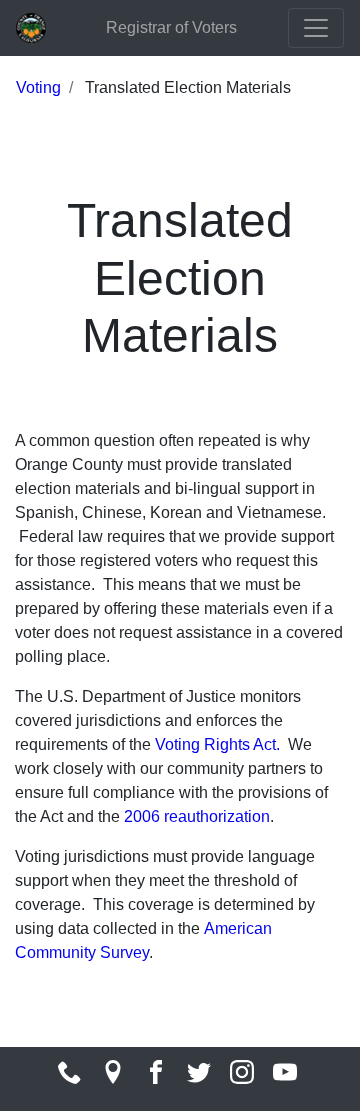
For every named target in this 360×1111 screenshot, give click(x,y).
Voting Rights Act (215, 744)
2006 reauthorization (197, 816)
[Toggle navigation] (316, 28)
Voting (38, 87)
